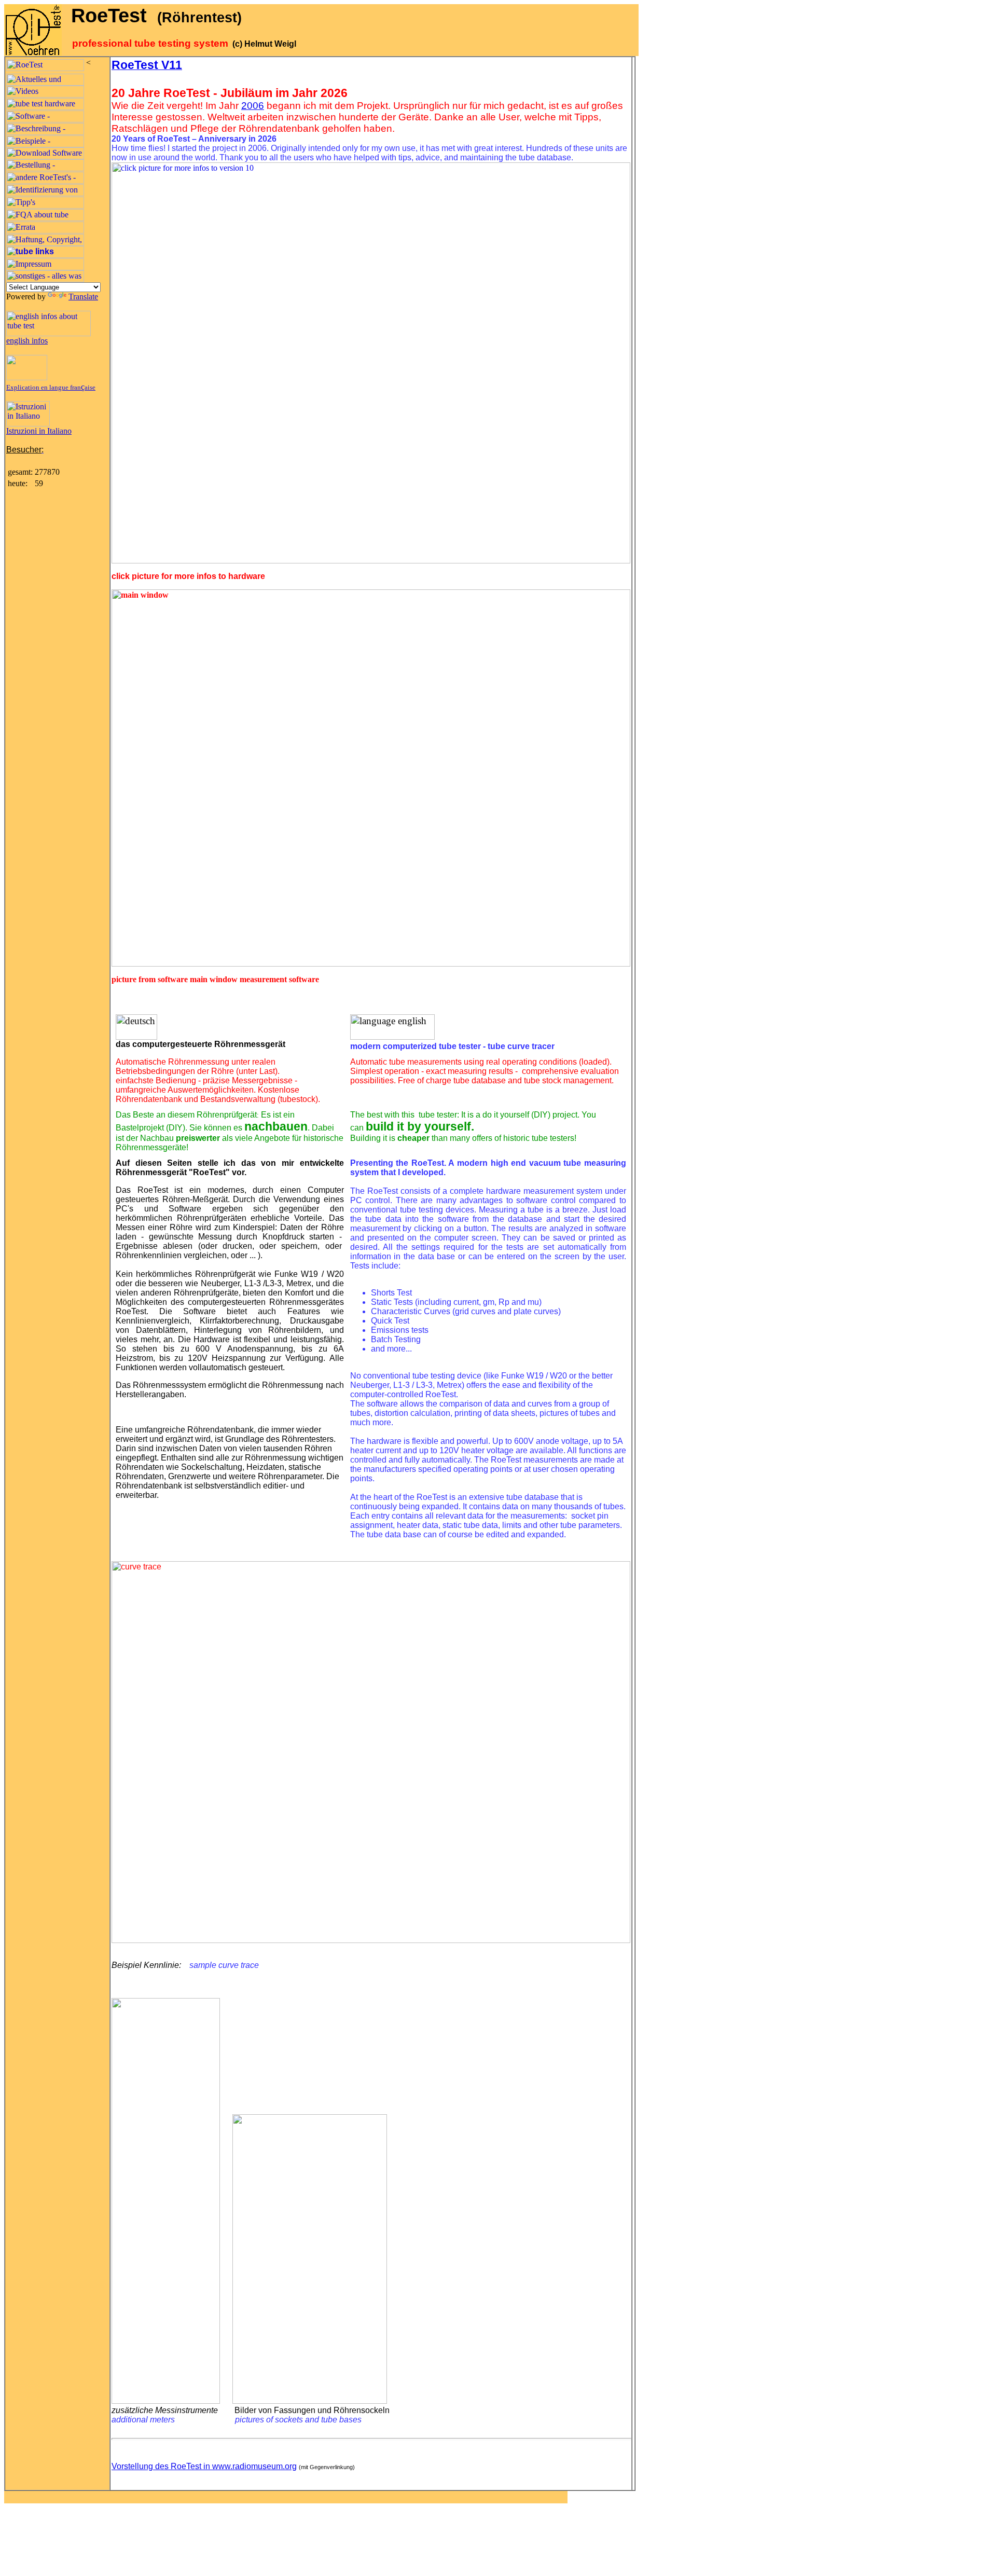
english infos (27, 341)
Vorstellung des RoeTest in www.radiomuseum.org (204, 2466)
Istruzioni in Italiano (39, 431)
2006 (253, 106)
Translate (83, 297)
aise (90, 387)
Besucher (24, 450)
